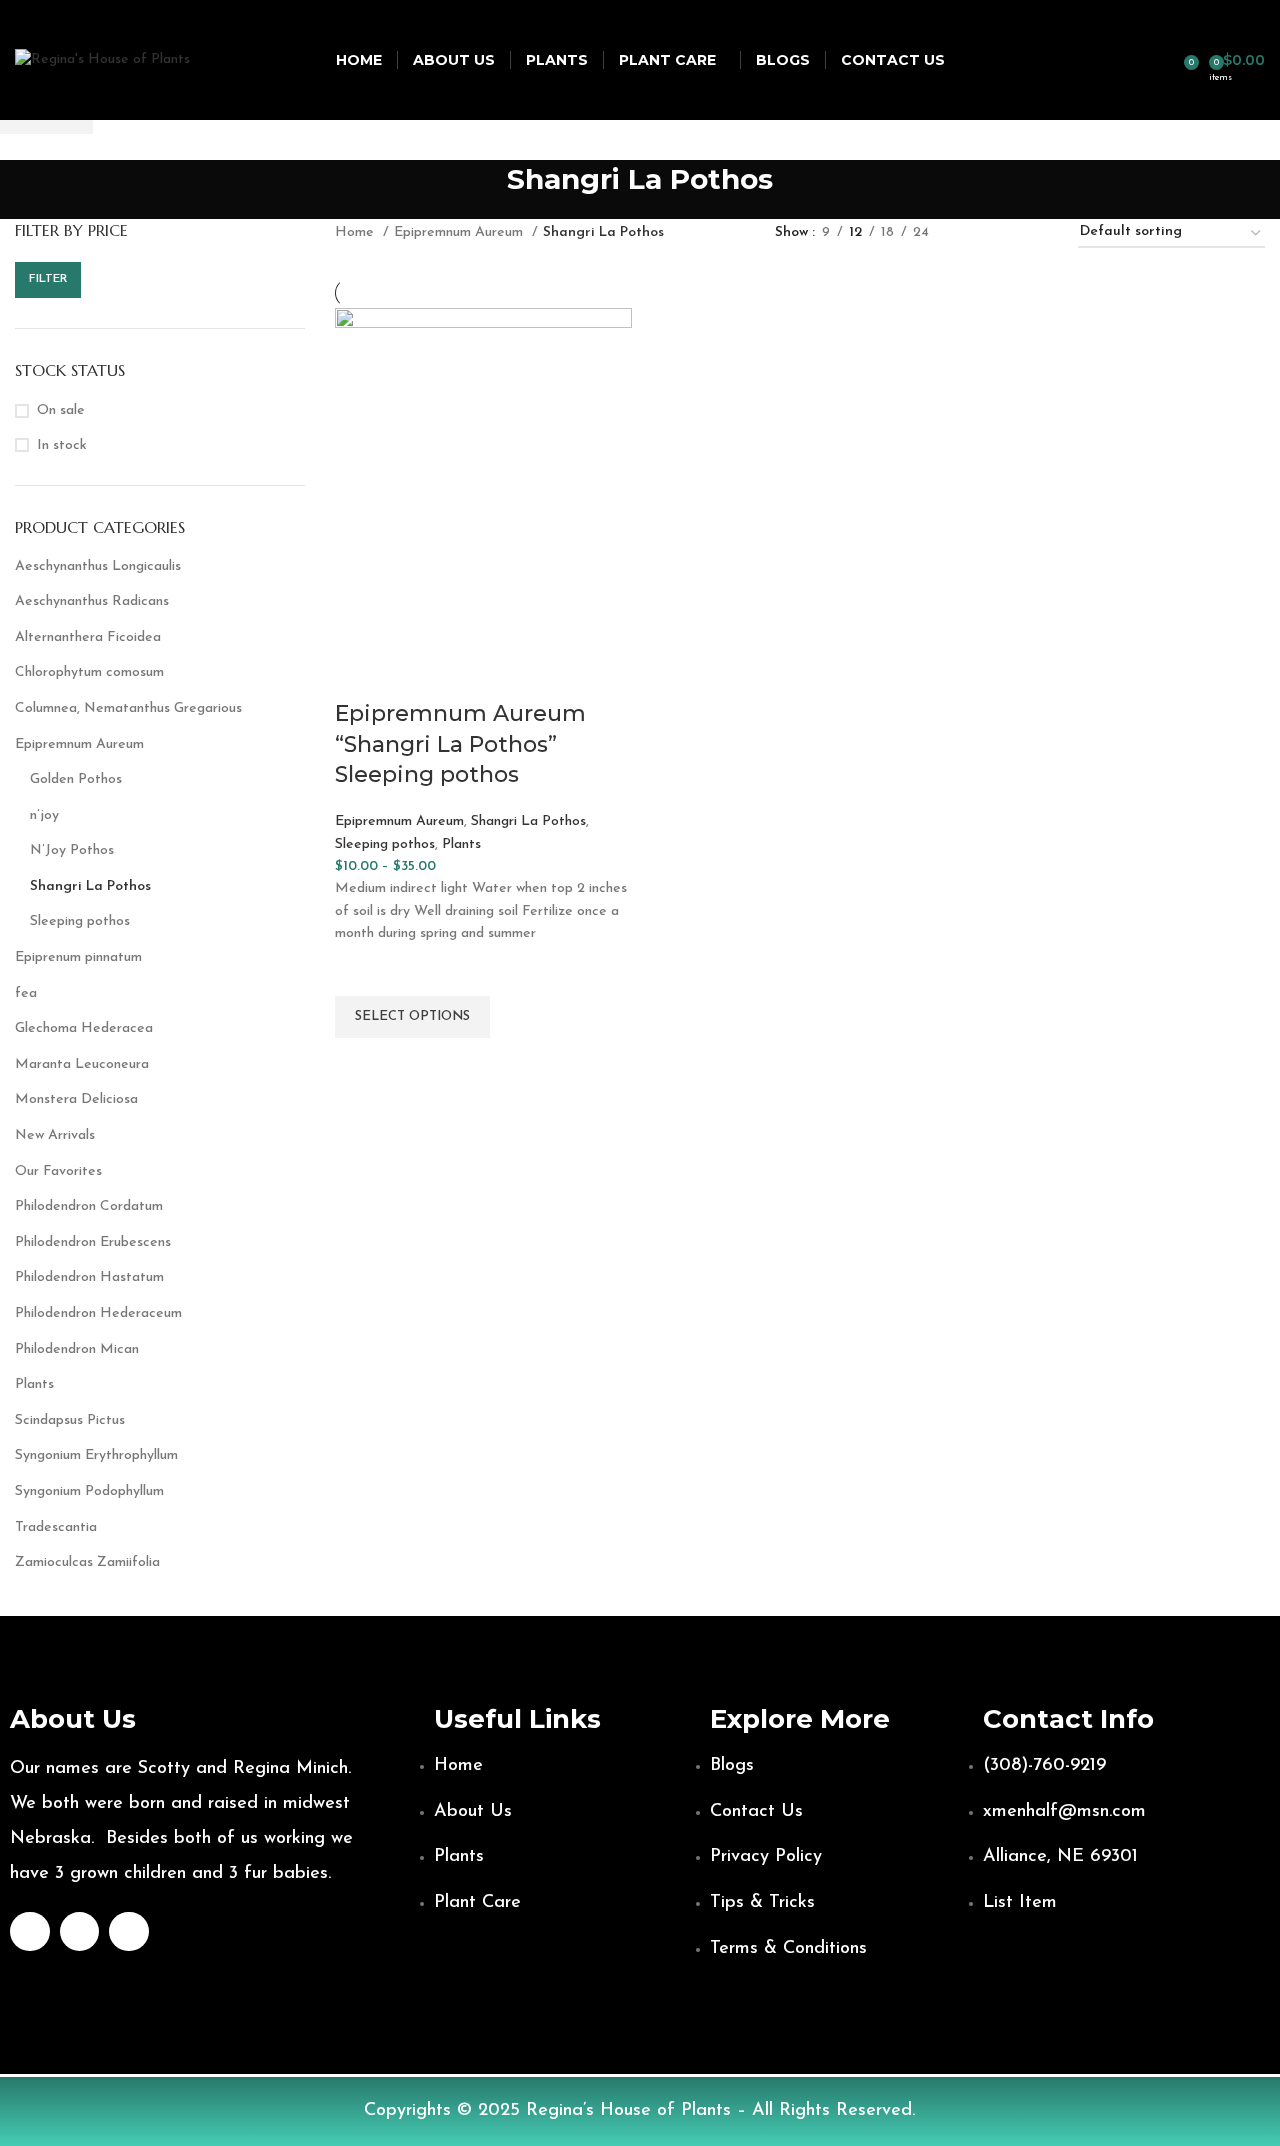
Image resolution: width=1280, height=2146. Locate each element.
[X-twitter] (129, 1932)
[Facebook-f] (30, 1932)
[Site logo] (102, 59)
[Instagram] (80, 1932)
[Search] (1170, 60)
